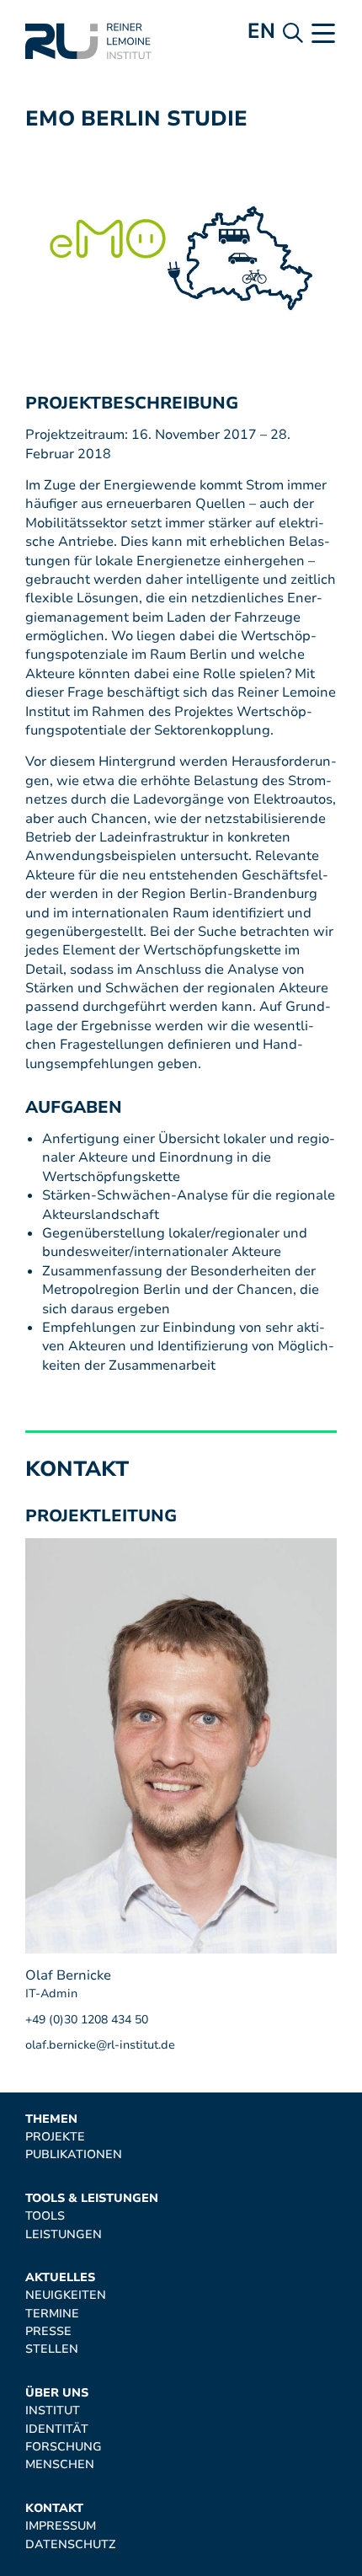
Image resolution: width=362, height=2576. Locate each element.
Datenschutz (70, 2544)
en (261, 31)
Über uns (57, 2393)
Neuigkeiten (66, 2295)
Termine (52, 2314)
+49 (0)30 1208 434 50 (87, 2020)
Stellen (52, 2349)
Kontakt (54, 2508)
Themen (51, 2119)
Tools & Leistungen (92, 2198)
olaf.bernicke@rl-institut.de (100, 2045)
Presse (48, 2331)
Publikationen (74, 2154)
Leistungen (64, 2234)
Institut (53, 2410)
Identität (57, 2429)
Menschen (60, 2464)
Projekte (55, 2137)
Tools (45, 2216)
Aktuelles (60, 2277)
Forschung (64, 2447)
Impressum (61, 2526)
